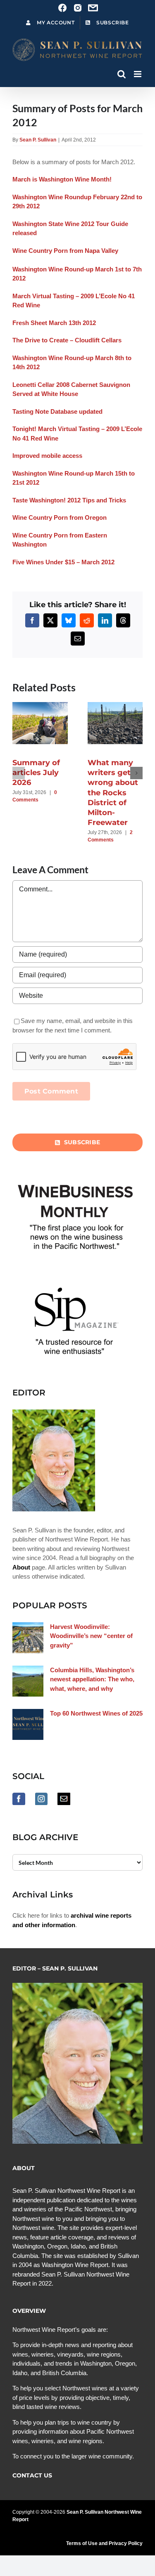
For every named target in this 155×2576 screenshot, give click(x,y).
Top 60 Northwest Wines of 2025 (96, 1713)
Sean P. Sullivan (38, 140)
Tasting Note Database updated (57, 411)
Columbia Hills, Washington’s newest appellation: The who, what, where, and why (92, 1679)
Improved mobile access (47, 456)
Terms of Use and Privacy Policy (104, 2543)
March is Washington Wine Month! (62, 179)
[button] (19, 773)
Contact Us (32, 2475)
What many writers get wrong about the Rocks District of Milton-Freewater (113, 793)
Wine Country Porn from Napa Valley (65, 251)
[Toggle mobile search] (122, 74)
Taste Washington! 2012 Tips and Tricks (69, 500)
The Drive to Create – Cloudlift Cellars (67, 340)
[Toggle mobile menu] (138, 74)
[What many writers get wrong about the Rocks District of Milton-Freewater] (119, 706)
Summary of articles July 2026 (36, 773)
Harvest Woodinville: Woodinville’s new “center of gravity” (91, 1636)
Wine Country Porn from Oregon (60, 517)
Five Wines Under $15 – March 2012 (63, 562)
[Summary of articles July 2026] (44, 706)
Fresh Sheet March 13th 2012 (54, 323)
